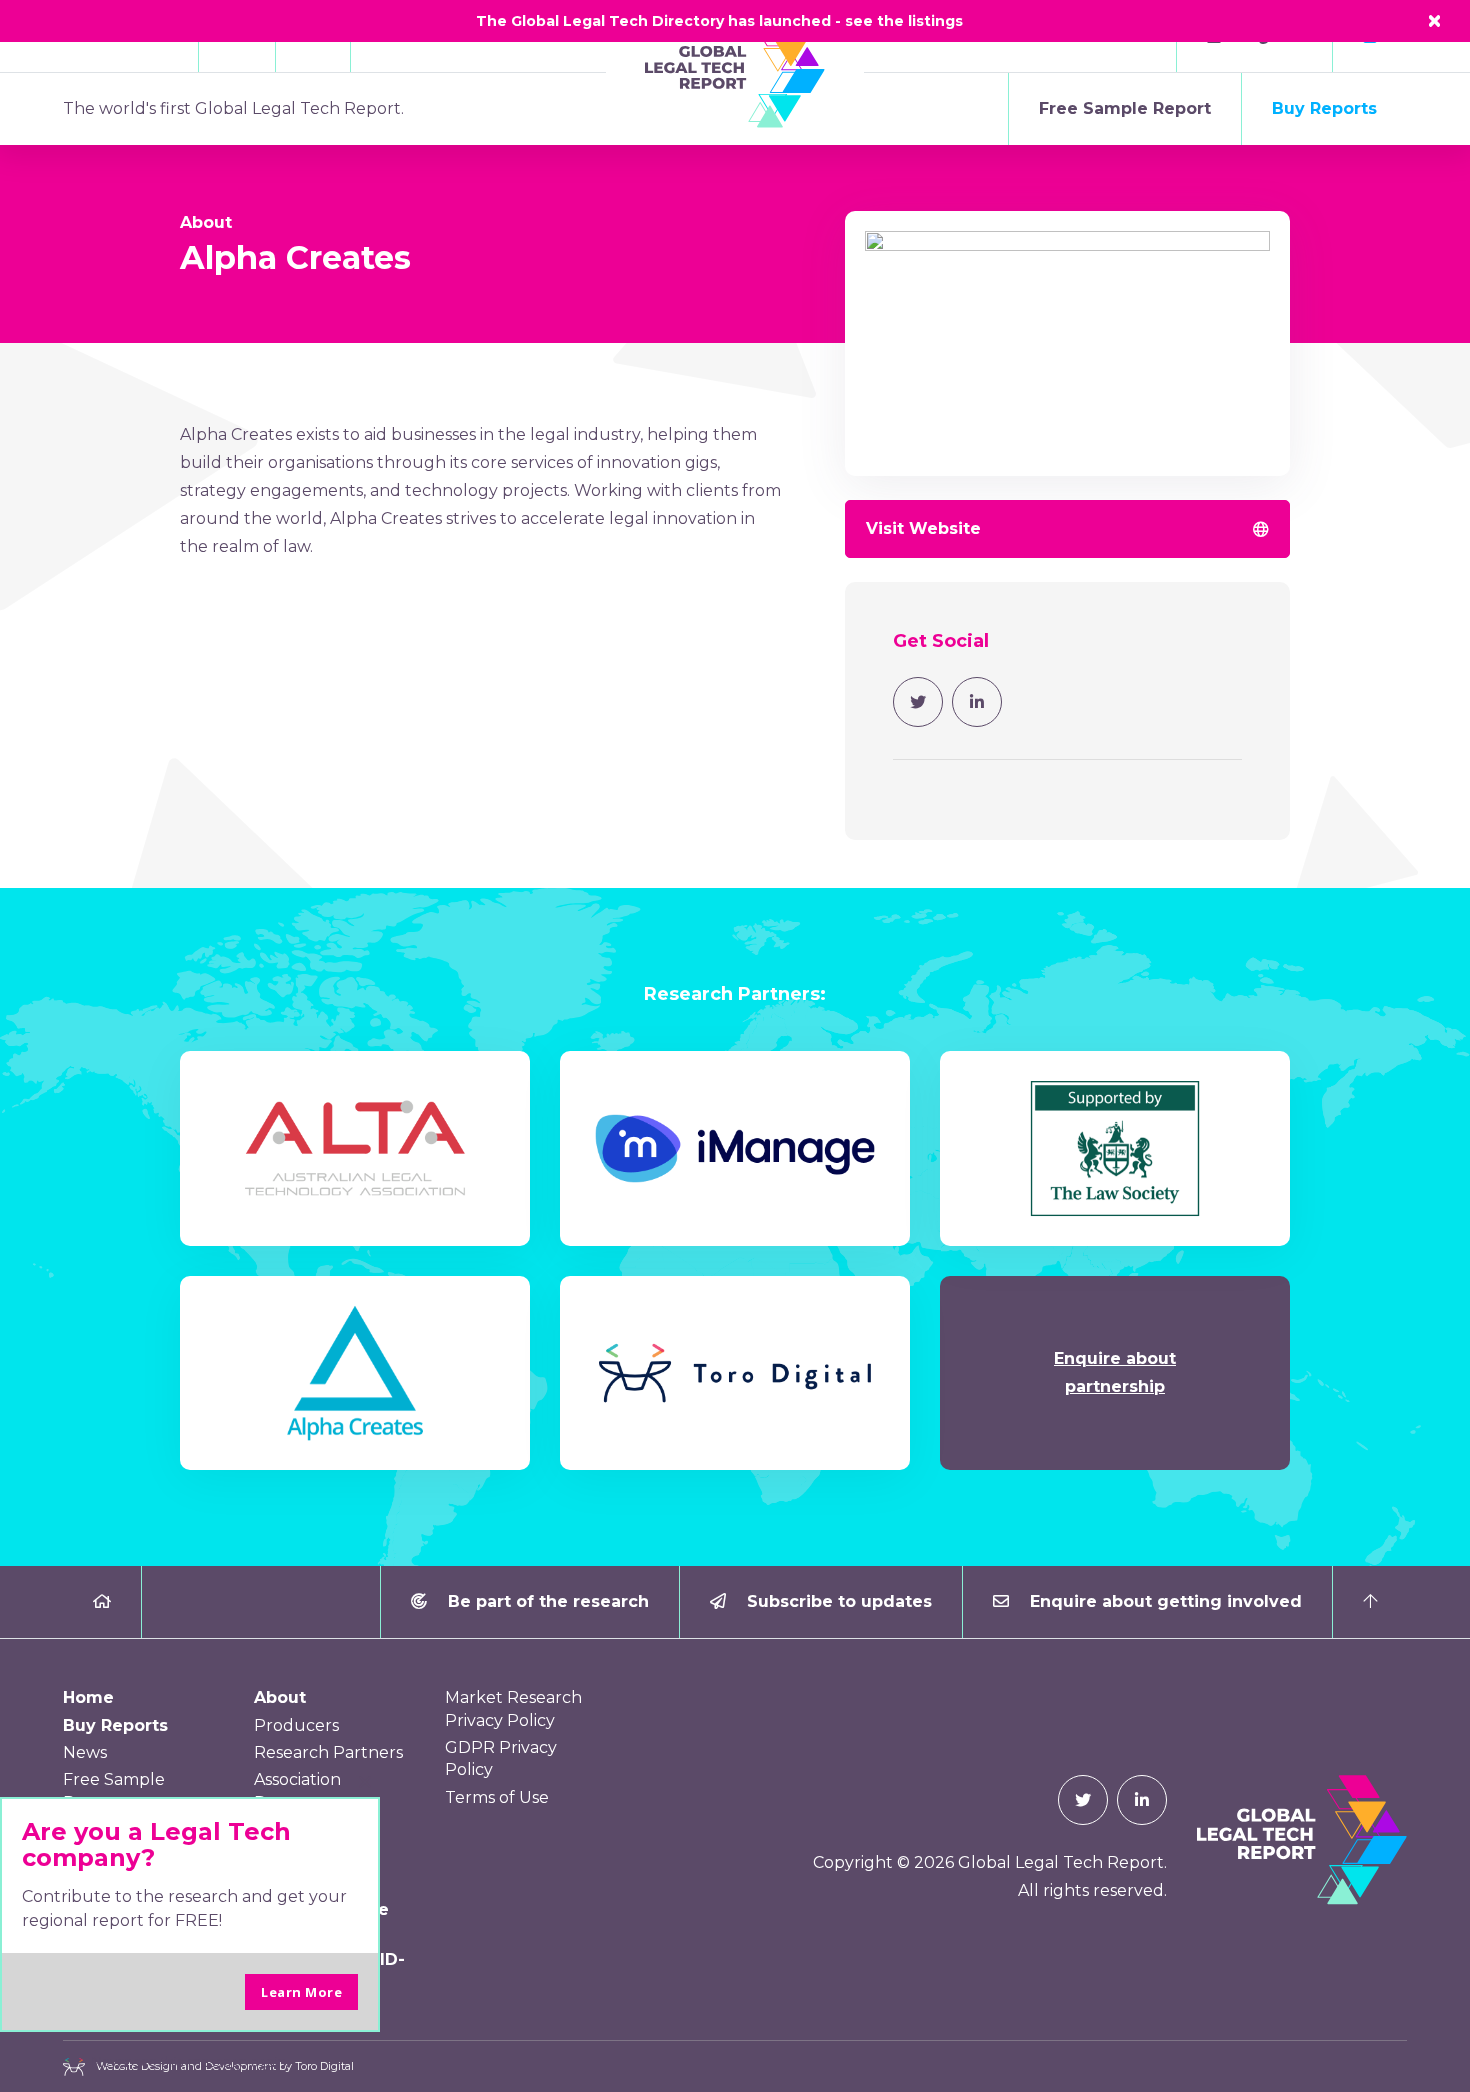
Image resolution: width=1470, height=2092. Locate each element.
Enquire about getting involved (1163, 1601)
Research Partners (328, 1752)
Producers (296, 1725)
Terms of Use (497, 1797)
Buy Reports (1324, 108)
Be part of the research (546, 1601)
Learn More (301, 1992)
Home (88, 1697)
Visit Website (923, 528)
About (206, 222)
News (85, 1752)
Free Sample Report (1125, 108)
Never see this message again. (190, 2061)
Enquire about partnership (1115, 1372)
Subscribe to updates (837, 1601)
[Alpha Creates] (1067, 355)
